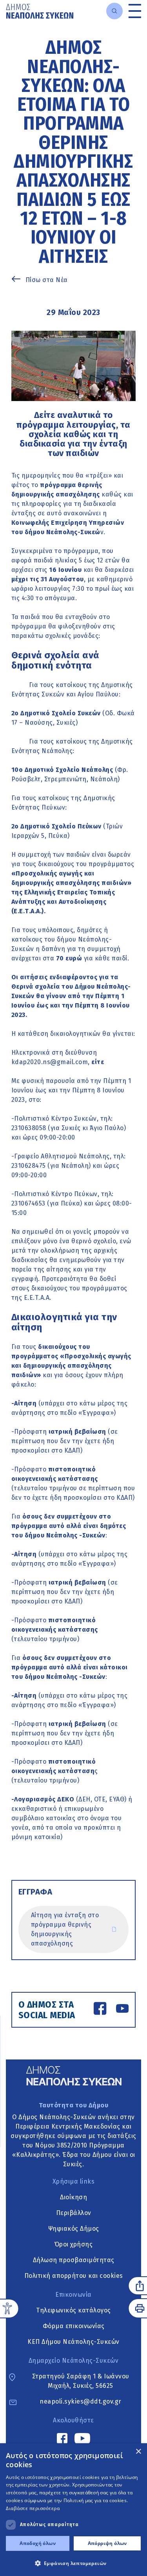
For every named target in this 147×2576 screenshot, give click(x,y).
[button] (73, 2563)
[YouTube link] (122, 2010)
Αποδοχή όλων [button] (38, 2543)
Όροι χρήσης (74, 2244)
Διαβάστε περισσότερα (33, 2508)
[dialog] (73, 2510)
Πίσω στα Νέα (47, 280)
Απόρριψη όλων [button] (107, 2543)
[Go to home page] (40, 11)
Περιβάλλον (74, 2213)
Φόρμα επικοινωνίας (74, 2326)
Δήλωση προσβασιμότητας (74, 2260)
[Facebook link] (100, 2010)
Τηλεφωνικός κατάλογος (73, 2310)
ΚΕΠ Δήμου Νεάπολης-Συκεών (73, 2342)
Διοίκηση (73, 2197)
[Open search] (114, 11)
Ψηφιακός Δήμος (74, 2229)
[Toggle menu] (135, 11)
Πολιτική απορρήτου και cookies (74, 2276)
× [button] (138, 2452)
